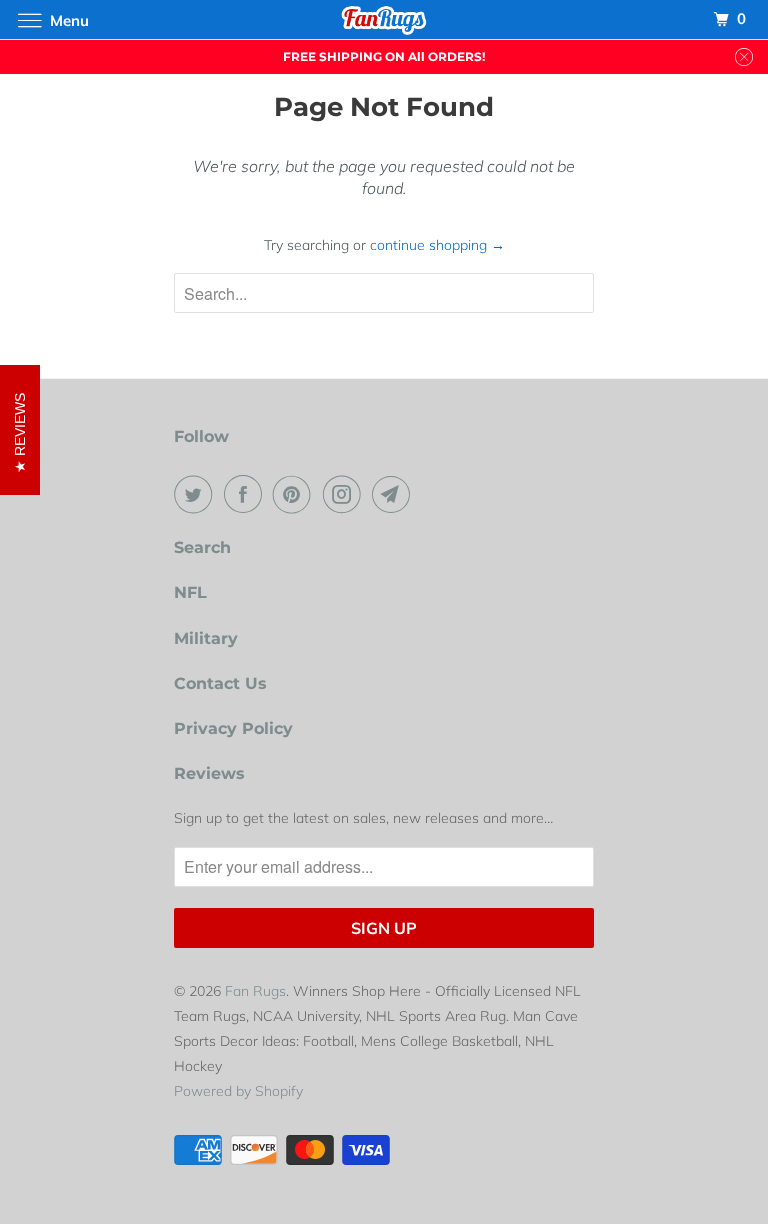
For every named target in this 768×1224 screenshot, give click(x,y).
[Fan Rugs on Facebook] (247, 494)
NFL (190, 592)
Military (206, 638)
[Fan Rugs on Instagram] (346, 494)
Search (202, 547)
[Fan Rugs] (384, 19)
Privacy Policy (233, 728)
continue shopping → (437, 245)
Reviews (209, 773)
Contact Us (220, 683)
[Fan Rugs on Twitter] (197, 494)
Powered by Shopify (238, 1091)
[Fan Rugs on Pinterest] (296, 494)
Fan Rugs (255, 991)
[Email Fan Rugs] (395, 494)
